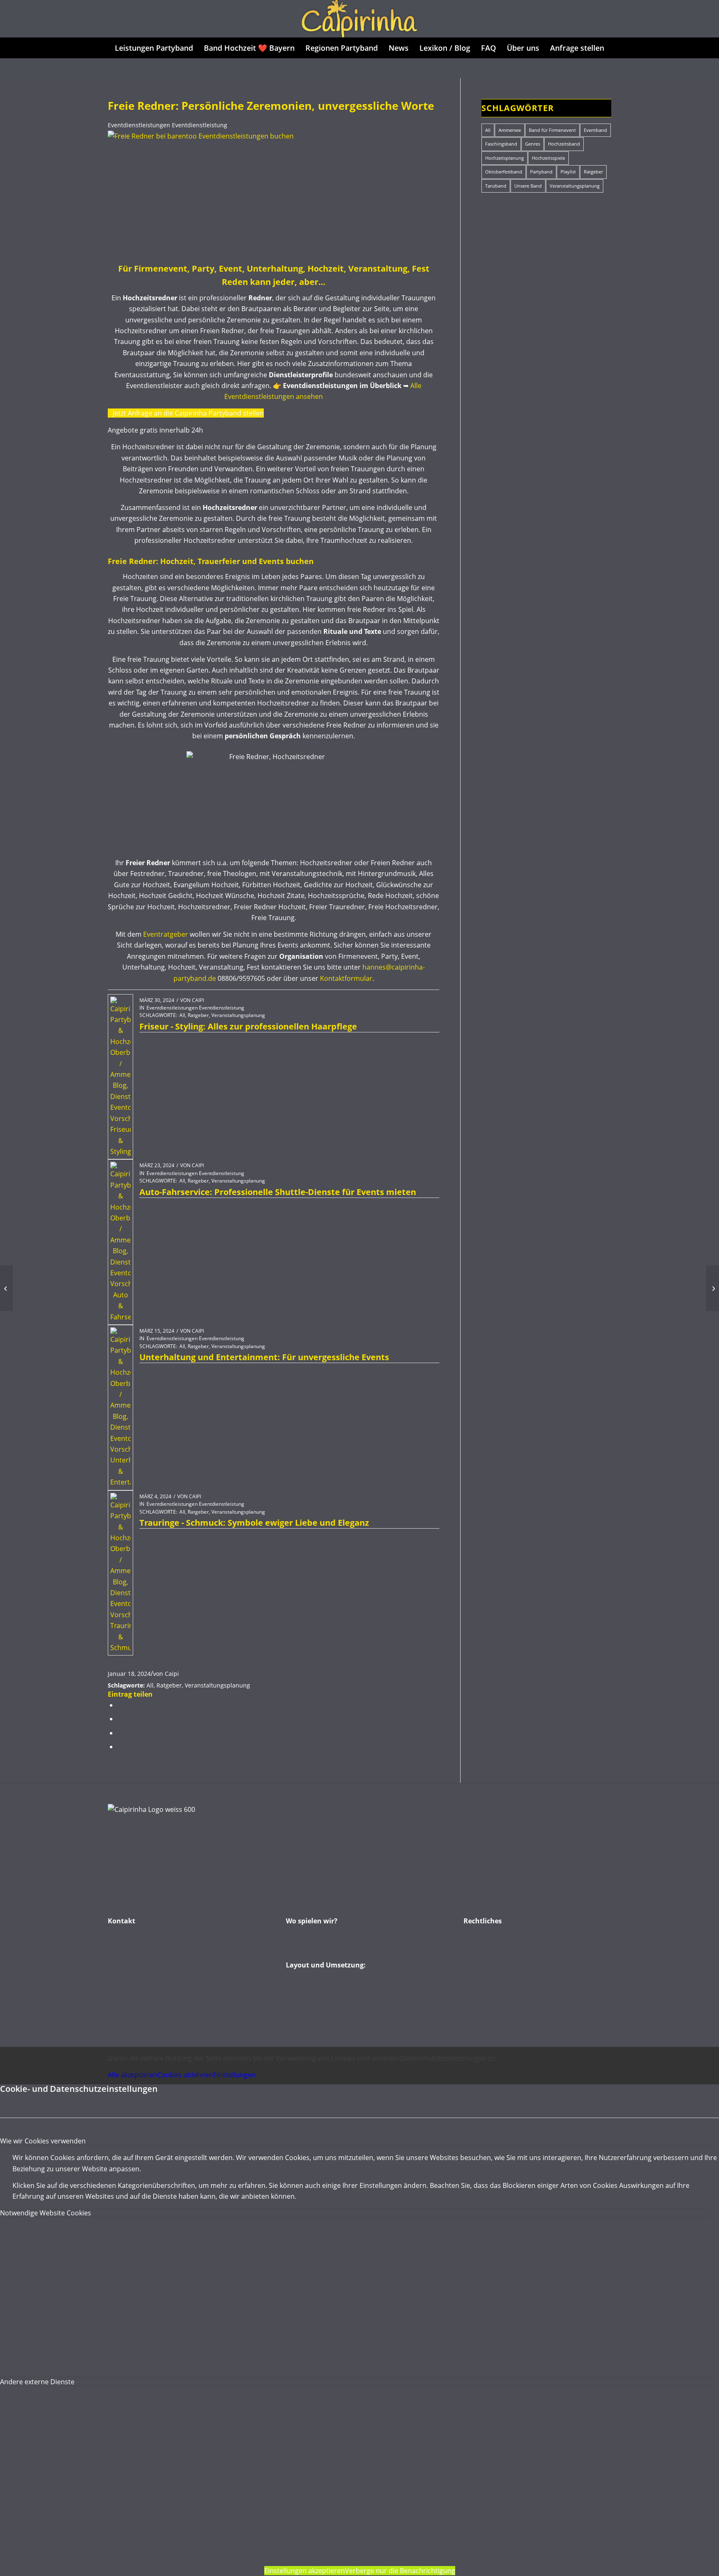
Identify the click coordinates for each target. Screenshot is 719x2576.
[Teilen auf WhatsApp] (120, 1719)
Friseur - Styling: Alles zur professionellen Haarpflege (248, 1026)
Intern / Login (129, 2004)
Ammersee (510, 130)
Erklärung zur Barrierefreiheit (509, 2004)
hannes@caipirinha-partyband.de (182, 1960)
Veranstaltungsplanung (238, 1015)
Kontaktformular (346, 978)
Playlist (568, 172)
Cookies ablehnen (185, 2075)
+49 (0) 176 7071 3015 (164, 1987)
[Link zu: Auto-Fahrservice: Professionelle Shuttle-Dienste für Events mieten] (120, 1242)
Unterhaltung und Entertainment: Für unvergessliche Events (264, 1357)
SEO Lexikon (351, 1998)
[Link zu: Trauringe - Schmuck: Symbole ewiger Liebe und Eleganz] (120, 1573)
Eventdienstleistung (200, 125)
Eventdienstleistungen (139, 125)
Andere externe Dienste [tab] (37, 2382)
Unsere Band (528, 186)
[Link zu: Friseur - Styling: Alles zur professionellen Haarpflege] (120, 1077)
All (182, 1015)
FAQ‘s (472, 1987)
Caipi (198, 1000)
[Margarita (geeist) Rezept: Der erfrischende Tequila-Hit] (6, 1288)
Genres (533, 144)
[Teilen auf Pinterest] (120, 1733)
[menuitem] (154, 48)
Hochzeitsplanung (505, 158)
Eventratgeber (166, 934)
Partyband (541, 172)
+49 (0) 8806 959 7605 (155, 1976)
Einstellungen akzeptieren (305, 2571)
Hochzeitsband (564, 144)
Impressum (481, 1938)
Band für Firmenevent (552, 130)
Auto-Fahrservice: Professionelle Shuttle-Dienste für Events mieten (278, 1192)
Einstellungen (234, 2075)
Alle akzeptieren (133, 2075)
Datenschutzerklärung (498, 1954)
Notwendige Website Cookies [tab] (46, 2213)
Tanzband (496, 186)
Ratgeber (198, 1015)
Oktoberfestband (504, 172)
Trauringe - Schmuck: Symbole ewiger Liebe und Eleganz (254, 1523)
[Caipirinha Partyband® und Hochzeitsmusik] (359, 19)
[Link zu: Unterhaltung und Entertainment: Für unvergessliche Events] (120, 1408)
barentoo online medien (364, 1982)
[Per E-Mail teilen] (120, 1747)
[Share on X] (120, 1705)
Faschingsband (501, 144)
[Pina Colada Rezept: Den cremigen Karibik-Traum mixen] (713, 1288)
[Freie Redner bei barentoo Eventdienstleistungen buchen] (266, 136)
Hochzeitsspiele (548, 158)
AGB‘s (472, 1971)
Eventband (595, 130)
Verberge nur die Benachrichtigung (400, 2571)
